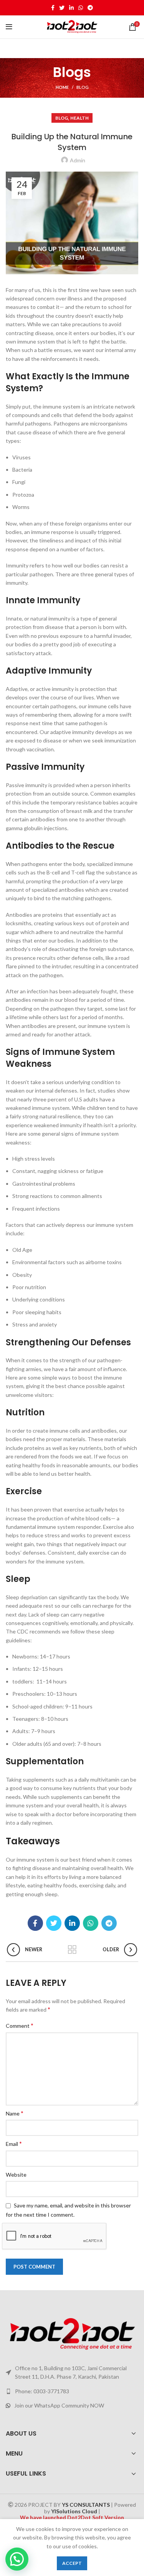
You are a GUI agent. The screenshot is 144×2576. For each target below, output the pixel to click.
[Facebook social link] (53, 8)
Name (15, 2113)
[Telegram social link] (90, 8)
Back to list (72, 1950)
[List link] (72, 2391)
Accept (72, 2563)
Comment (20, 2025)
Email (14, 2143)
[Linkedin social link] (71, 8)
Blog (83, 87)
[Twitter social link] (62, 8)
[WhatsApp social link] (81, 8)
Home (62, 87)
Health (79, 118)
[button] (17, 2559)
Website (16, 2175)
